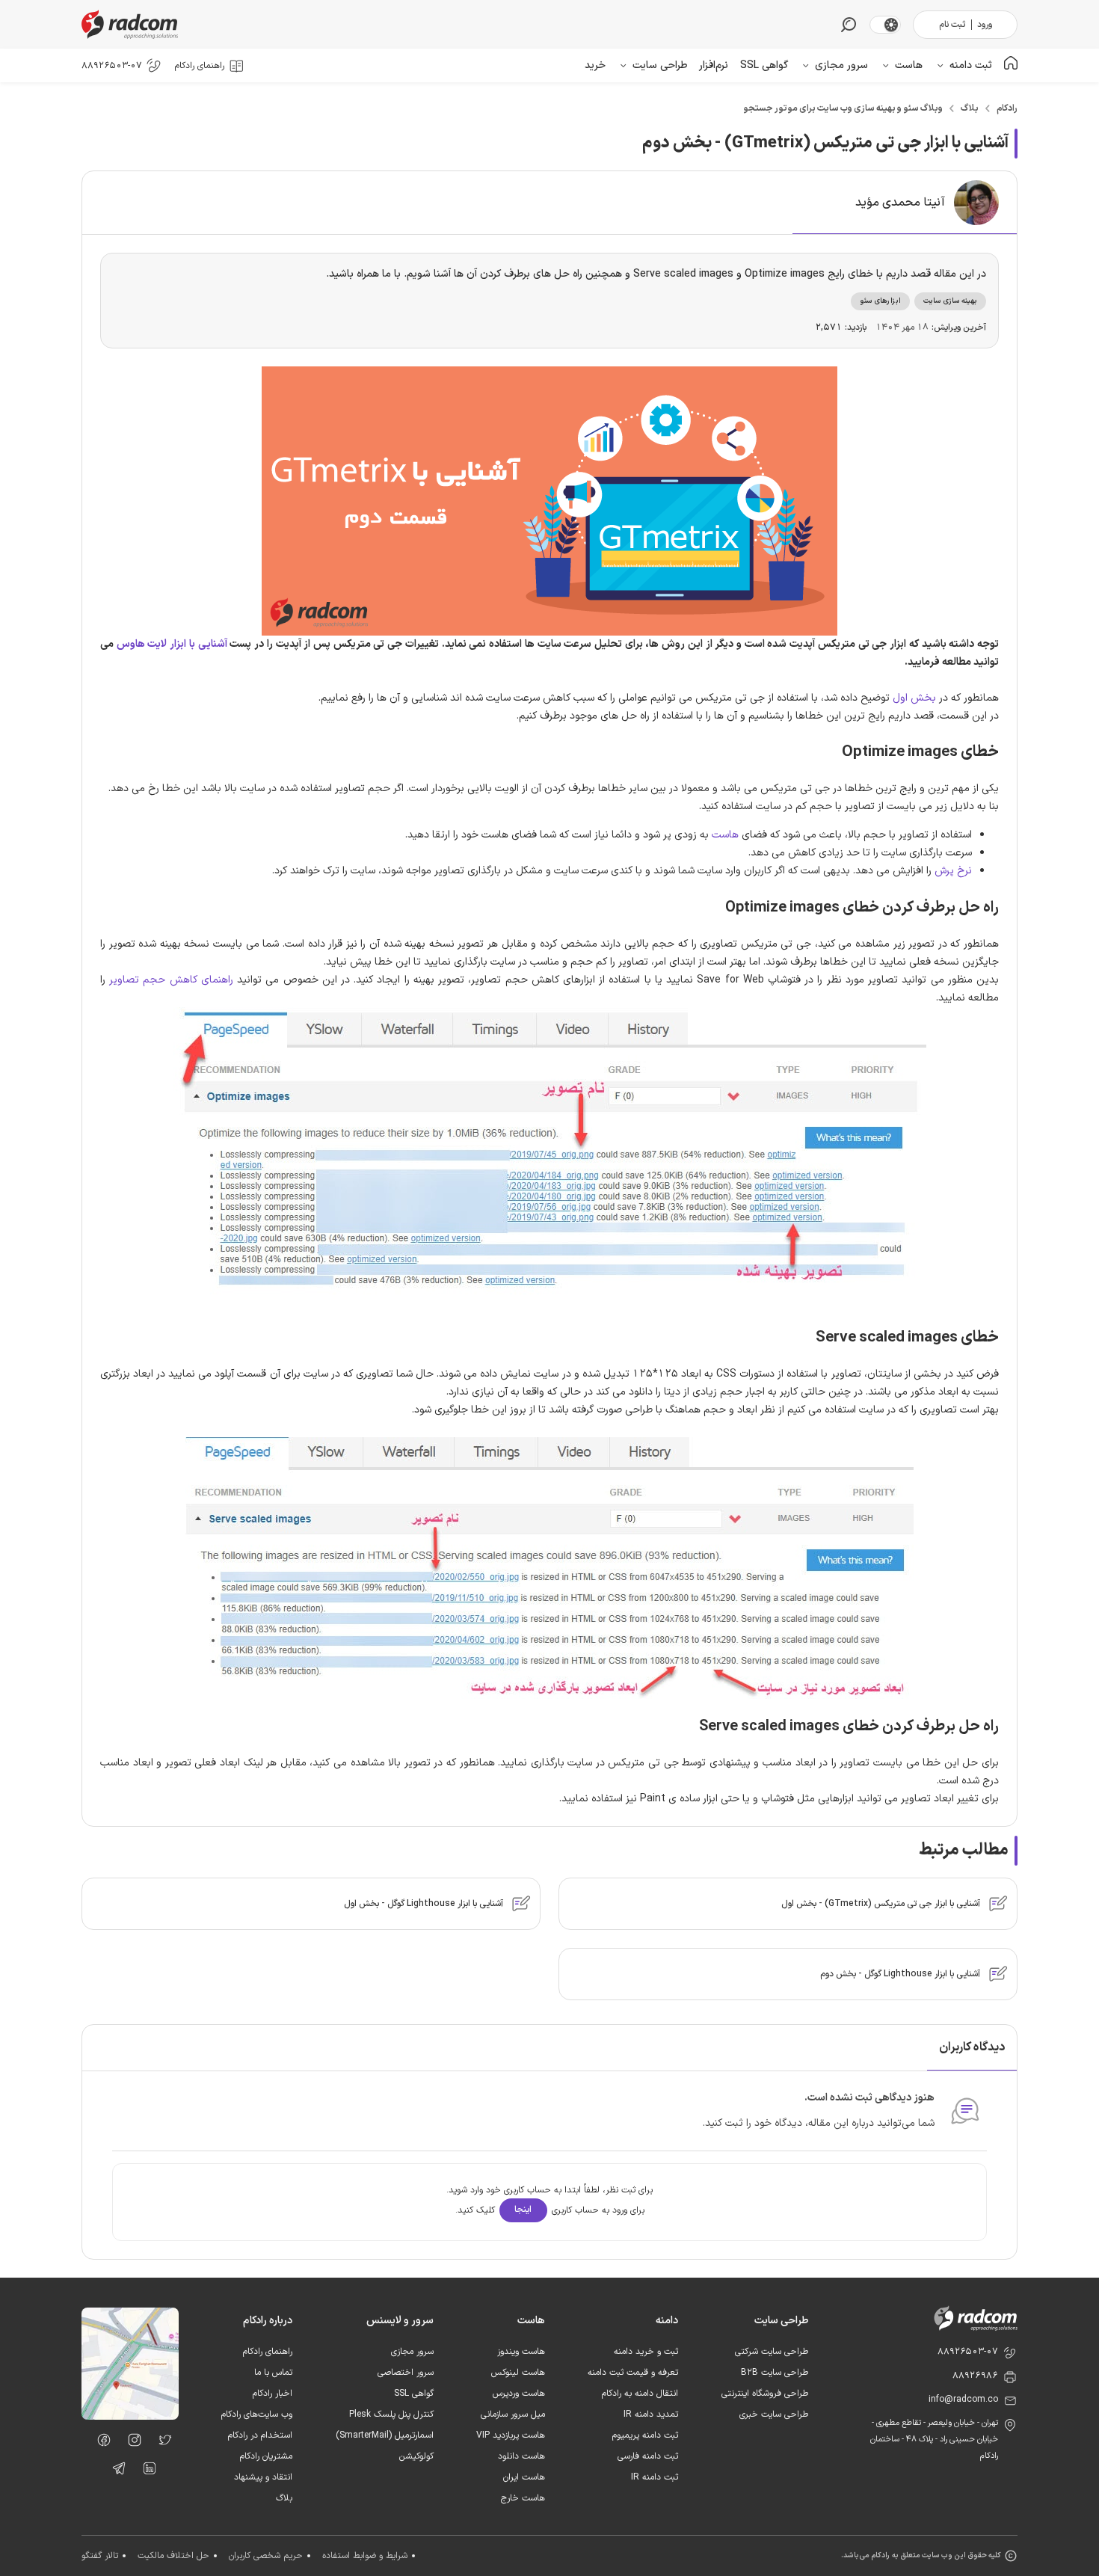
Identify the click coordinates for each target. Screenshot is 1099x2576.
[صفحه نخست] (1011, 65)
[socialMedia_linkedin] (145, 2471)
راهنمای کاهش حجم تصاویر (171, 980)
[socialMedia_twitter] (161, 2443)
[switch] (891, 25)
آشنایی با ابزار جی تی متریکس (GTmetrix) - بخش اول (881, 1904)
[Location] (130, 2417)
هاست (725, 835)
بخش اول (914, 698)
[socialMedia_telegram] (115, 2471)
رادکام (1007, 108)
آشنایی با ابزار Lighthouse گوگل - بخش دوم (900, 1974)
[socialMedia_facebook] (100, 2443)
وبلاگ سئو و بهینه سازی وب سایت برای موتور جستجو (843, 108)
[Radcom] (133, 24)
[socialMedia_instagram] (130, 2443)
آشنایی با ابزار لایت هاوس (172, 644)
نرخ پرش (953, 871)
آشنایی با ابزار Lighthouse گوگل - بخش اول (424, 1904)
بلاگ (970, 108)
